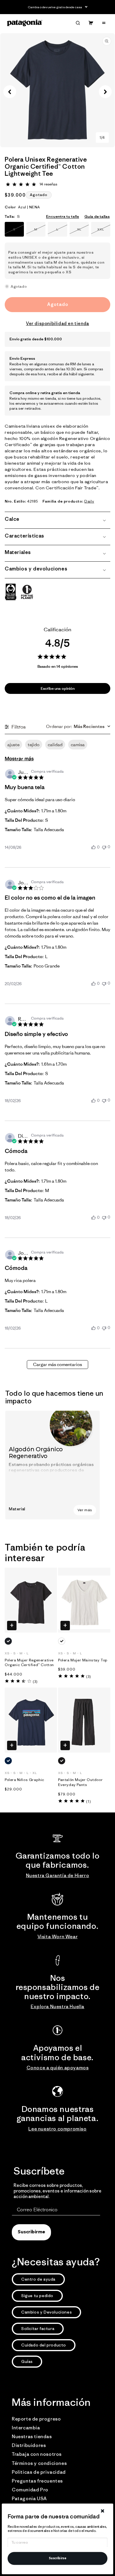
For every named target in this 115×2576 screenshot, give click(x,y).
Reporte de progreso (36, 2419)
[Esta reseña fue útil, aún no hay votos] (93, 847)
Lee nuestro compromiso (57, 2129)
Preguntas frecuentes (37, 2481)
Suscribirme (31, 2232)
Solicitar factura (38, 2329)
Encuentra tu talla (63, 216)
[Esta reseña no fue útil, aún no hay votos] (104, 847)
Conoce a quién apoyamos (58, 2068)
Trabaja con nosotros (37, 2454)
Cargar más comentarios (57, 1364)
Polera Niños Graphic (24, 1780)
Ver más (85, 1510)
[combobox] (78, 727)
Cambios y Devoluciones (46, 2312)
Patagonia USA (29, 2498)
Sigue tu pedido (37, 2296)
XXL (104, 232)
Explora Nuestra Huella (57, 2006)
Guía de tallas (97, 216)
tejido (34, 745)
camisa (78, 745)
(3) (35, 1682)
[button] (78, 23)
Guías (27, 2361)
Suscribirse (58, 2559)
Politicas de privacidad (39, 2472)
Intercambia (26, 2428)
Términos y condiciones (39, 2463)
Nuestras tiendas (32, 2436)
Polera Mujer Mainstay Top (83, 1660)
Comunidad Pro (30, 2490)
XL (83, 232)
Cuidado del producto (44, 2345)
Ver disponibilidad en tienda (57, 323)
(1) (88, 1801)
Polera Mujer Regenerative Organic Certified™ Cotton (29, 1663)
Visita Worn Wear (58, 1936)
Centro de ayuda (38, 2279)
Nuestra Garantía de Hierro (58, 1875)
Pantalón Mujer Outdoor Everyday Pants (80, 1782)
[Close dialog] (102, 2511)
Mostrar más (19, 759)
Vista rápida (12, 1626)
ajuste (13, 745)
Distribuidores (29, 2445)
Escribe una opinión (58, 688)
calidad (55, 745)
